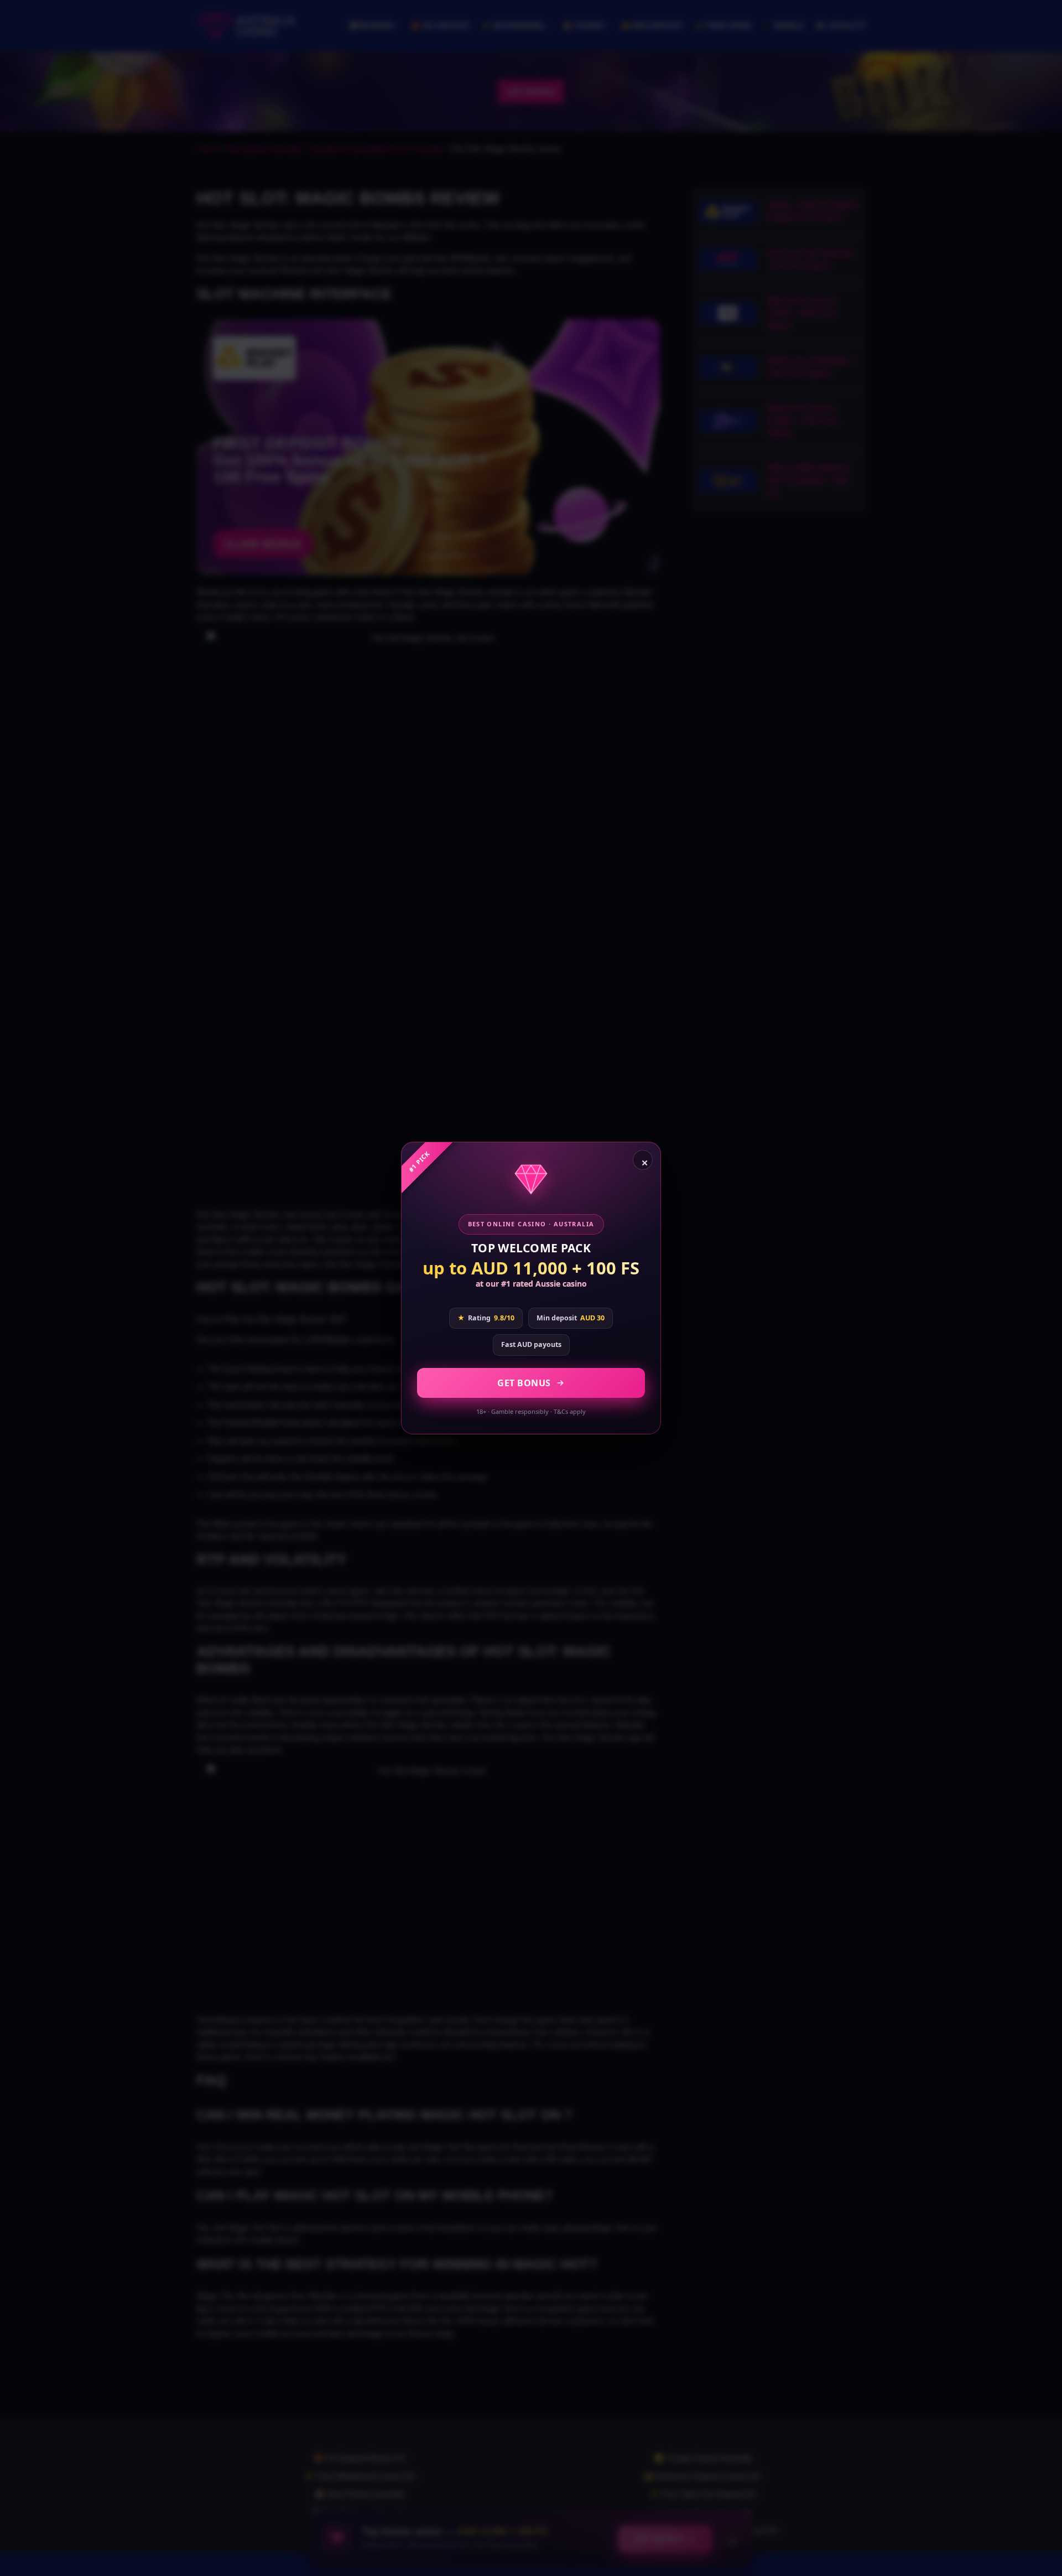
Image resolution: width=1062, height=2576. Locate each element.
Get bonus (524, 1383)
